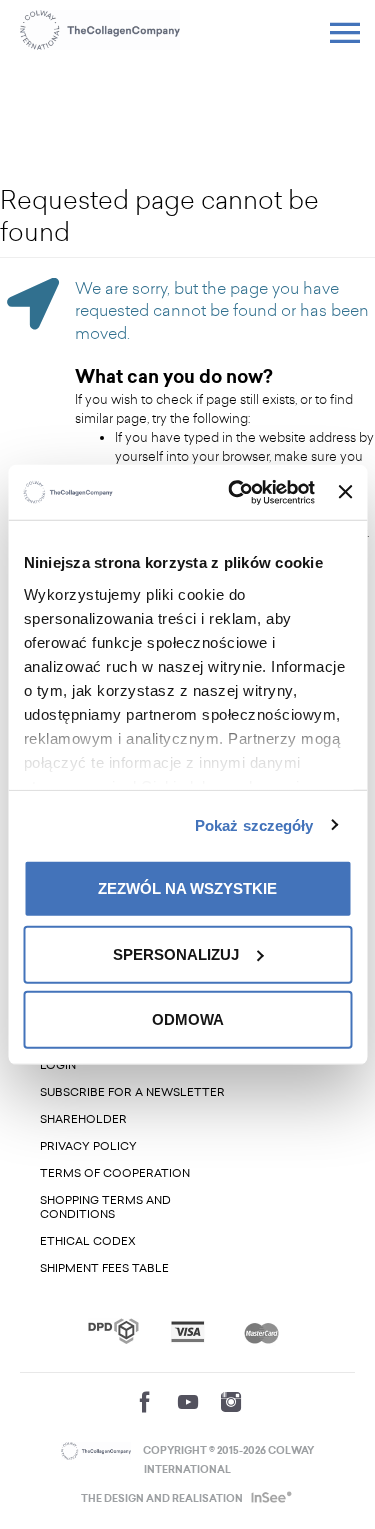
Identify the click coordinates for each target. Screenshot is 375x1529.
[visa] (187, 1331)
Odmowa (188, 1019)
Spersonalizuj (176, 953)
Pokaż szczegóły (254, 824)
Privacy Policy (88, 1146)
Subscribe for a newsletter (132, 1092)
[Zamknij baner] (345, 492)
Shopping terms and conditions (105, 1207)
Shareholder (83, 1119)
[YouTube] (188, 1402)
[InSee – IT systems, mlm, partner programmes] (269, 1499)
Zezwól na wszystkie (187, 888)
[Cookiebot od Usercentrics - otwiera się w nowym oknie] (235, 492)
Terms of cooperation (115, 1173)
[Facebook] (145, 1402)
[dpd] (113, 1331)
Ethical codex (88, 1241)
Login (58, 1065)
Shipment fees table (104, 1268)
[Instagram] (231, 1402)
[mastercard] (261, 1331)
